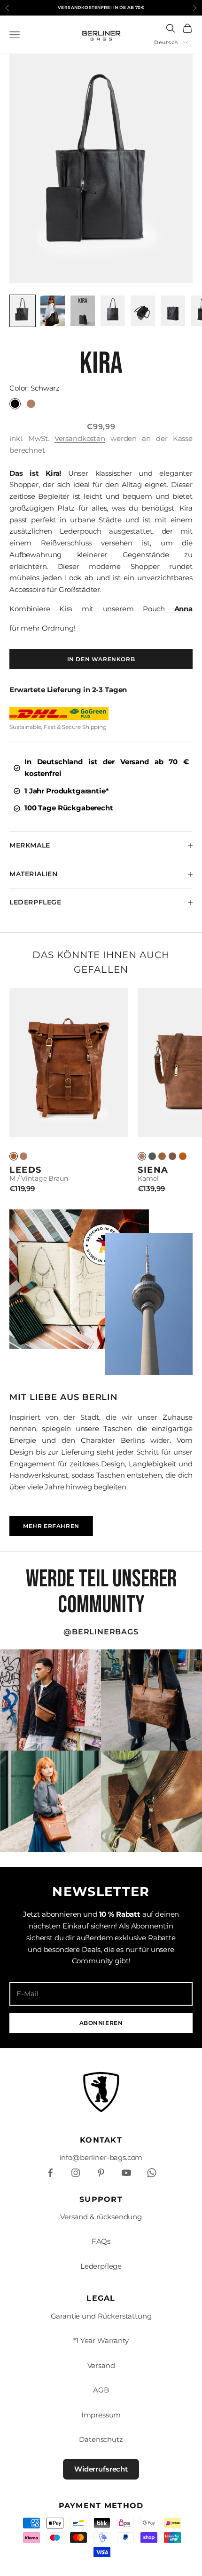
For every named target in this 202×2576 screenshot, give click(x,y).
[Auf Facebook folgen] (50, 2173)
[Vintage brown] (183, 1156)
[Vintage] (14, 1156)
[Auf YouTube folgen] (126, 2173)
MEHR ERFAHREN (51, 1526)
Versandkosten (80, 438)
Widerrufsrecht (101, 2469)
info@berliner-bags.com (101, 2157)
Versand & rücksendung (101, 2217)
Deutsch (166, 42)
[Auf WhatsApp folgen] (152, 2173)
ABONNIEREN (101, 2023)
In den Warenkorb (101, 659)
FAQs (101, 2241)
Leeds (26, 1170)
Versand (101, 2365)
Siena (153, 1170)
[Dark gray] (152, 1156)
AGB (101, 2390)
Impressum (101, 2415)
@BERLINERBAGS (101, 1632)
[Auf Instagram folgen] (76, 2173)
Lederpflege (101, 2266)
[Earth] (172, 1156)
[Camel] (23, 1156)
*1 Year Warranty (101, 2340)
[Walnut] (162, 1156)
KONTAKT (101, 2140)
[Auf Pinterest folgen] (101, 2173)
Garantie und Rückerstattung (101, 2316)
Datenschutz (101, 2439)
